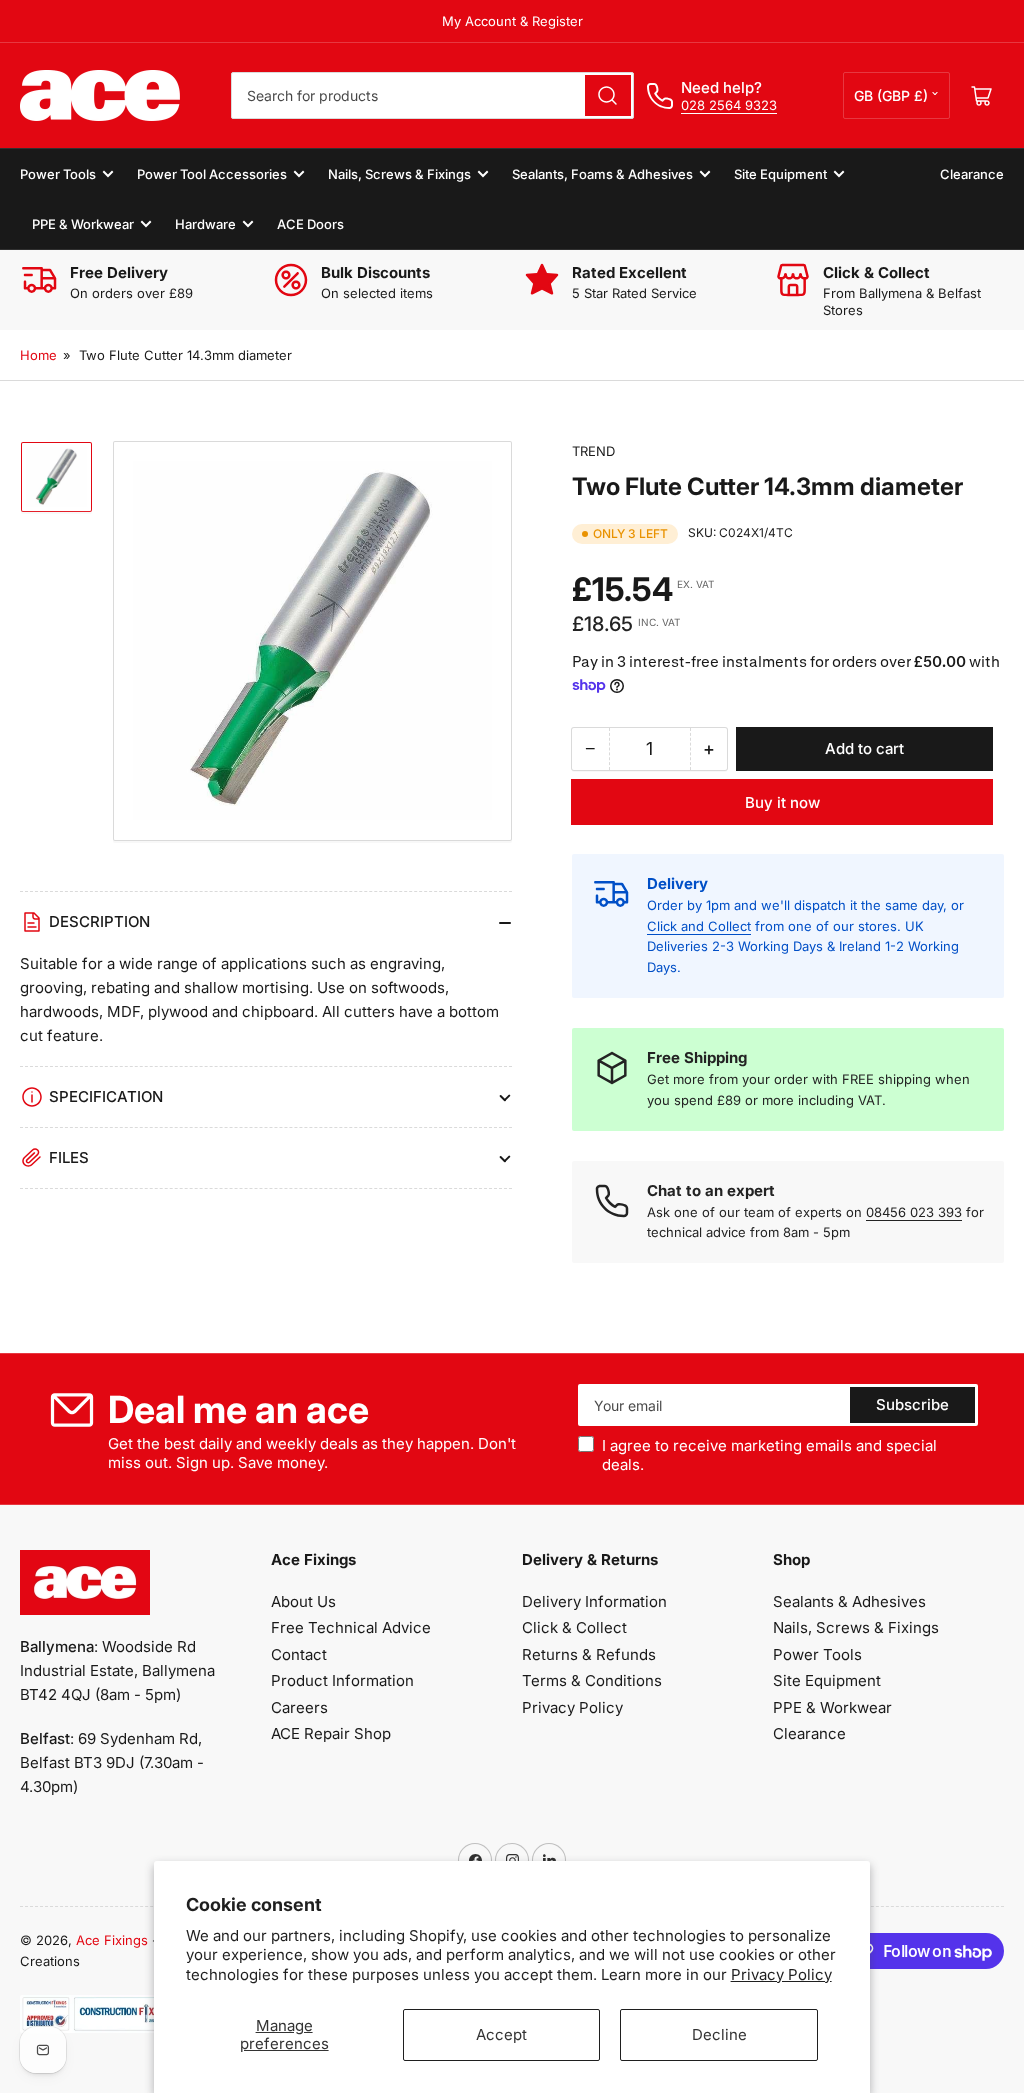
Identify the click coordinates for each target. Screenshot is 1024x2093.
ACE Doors (310, 224)
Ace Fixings (112, 1940)
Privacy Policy (781, 1974)
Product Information (342, 1680)
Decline (719, 2034)
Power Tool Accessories (212, 174)
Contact (299, 1654)
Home (38, 355)
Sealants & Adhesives (849, 1601)
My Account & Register (512, 21)
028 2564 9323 (729, 105)
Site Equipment (780, 174)
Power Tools (58, 174)
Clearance (972, 174)
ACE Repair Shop (331, 1733)
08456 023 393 (914, 1212)
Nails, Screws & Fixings (399, 174)
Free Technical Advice (351, 1627)
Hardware (205, 224)
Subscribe (912, 1404)
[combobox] (432, 95)
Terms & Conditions (592, 1680)
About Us (303, 1601)
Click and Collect (699, 926)
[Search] (608, 95)
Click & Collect (574, 1627)
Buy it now (782, 802)
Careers (299, 1707)
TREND (593, 451)
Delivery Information (594, 1601)
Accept (501, 2034)
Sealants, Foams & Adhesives (602, 174)
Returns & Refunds (589, 1654)
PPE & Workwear (83, 224)
